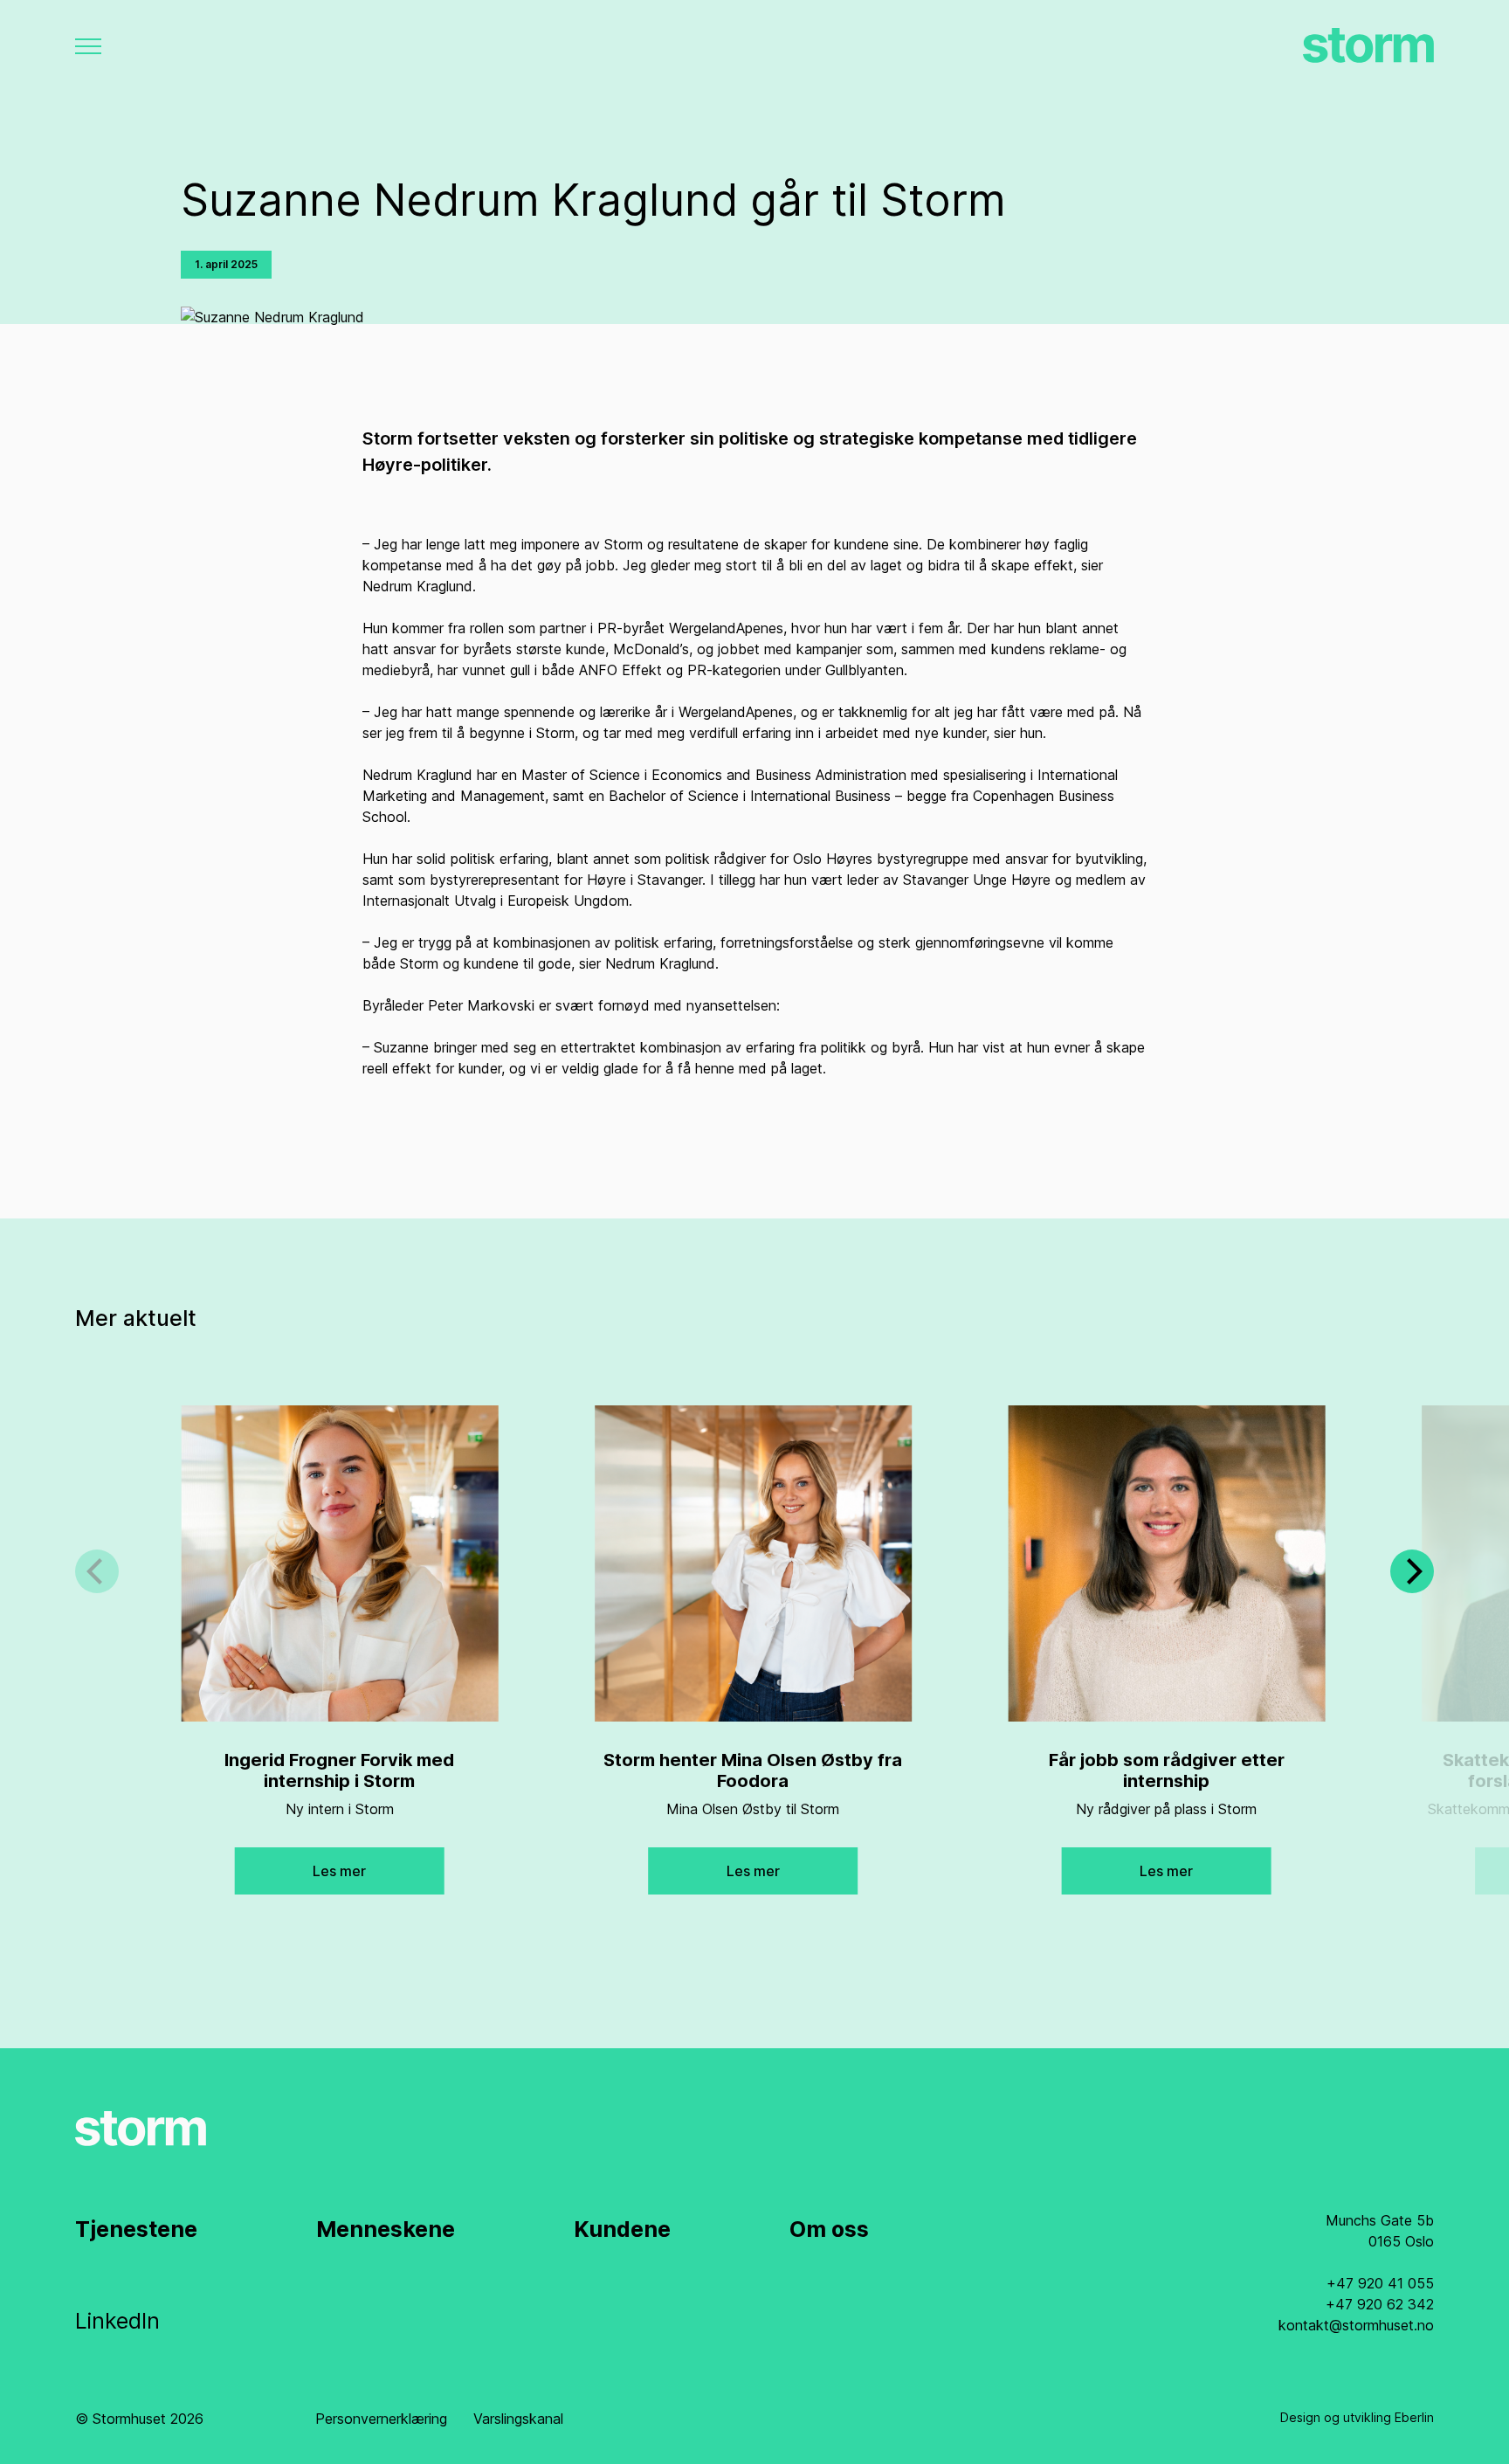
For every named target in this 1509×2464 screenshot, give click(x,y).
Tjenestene (136, 2229)
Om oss (829, 2229)
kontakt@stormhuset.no (1356, 2325)
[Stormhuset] (1368, 46)
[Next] (1412, 1571)
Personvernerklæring (381, 2419)
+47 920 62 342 (1380, 2304)
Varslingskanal (518, 2419)
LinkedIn (117, 2321)
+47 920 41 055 (1380, 2283)
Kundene (622, 2229)
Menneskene (386, 2229)
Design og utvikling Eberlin (1357, 2417)
